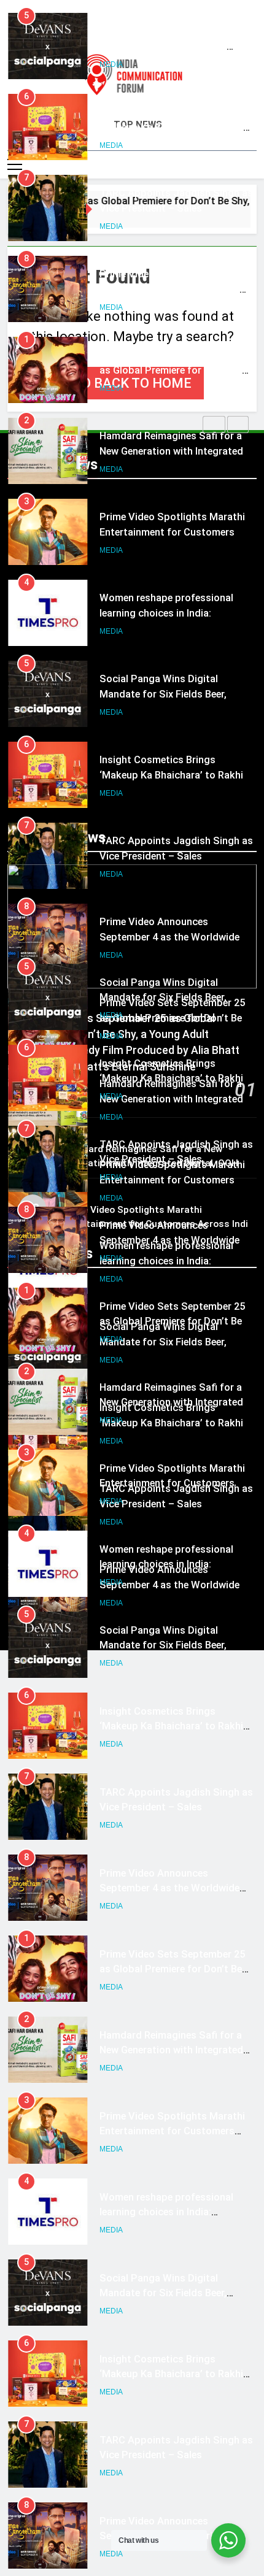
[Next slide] (238, 425)
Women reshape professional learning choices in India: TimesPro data (166, 533)
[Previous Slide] (214, 425)
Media (111, 66)
